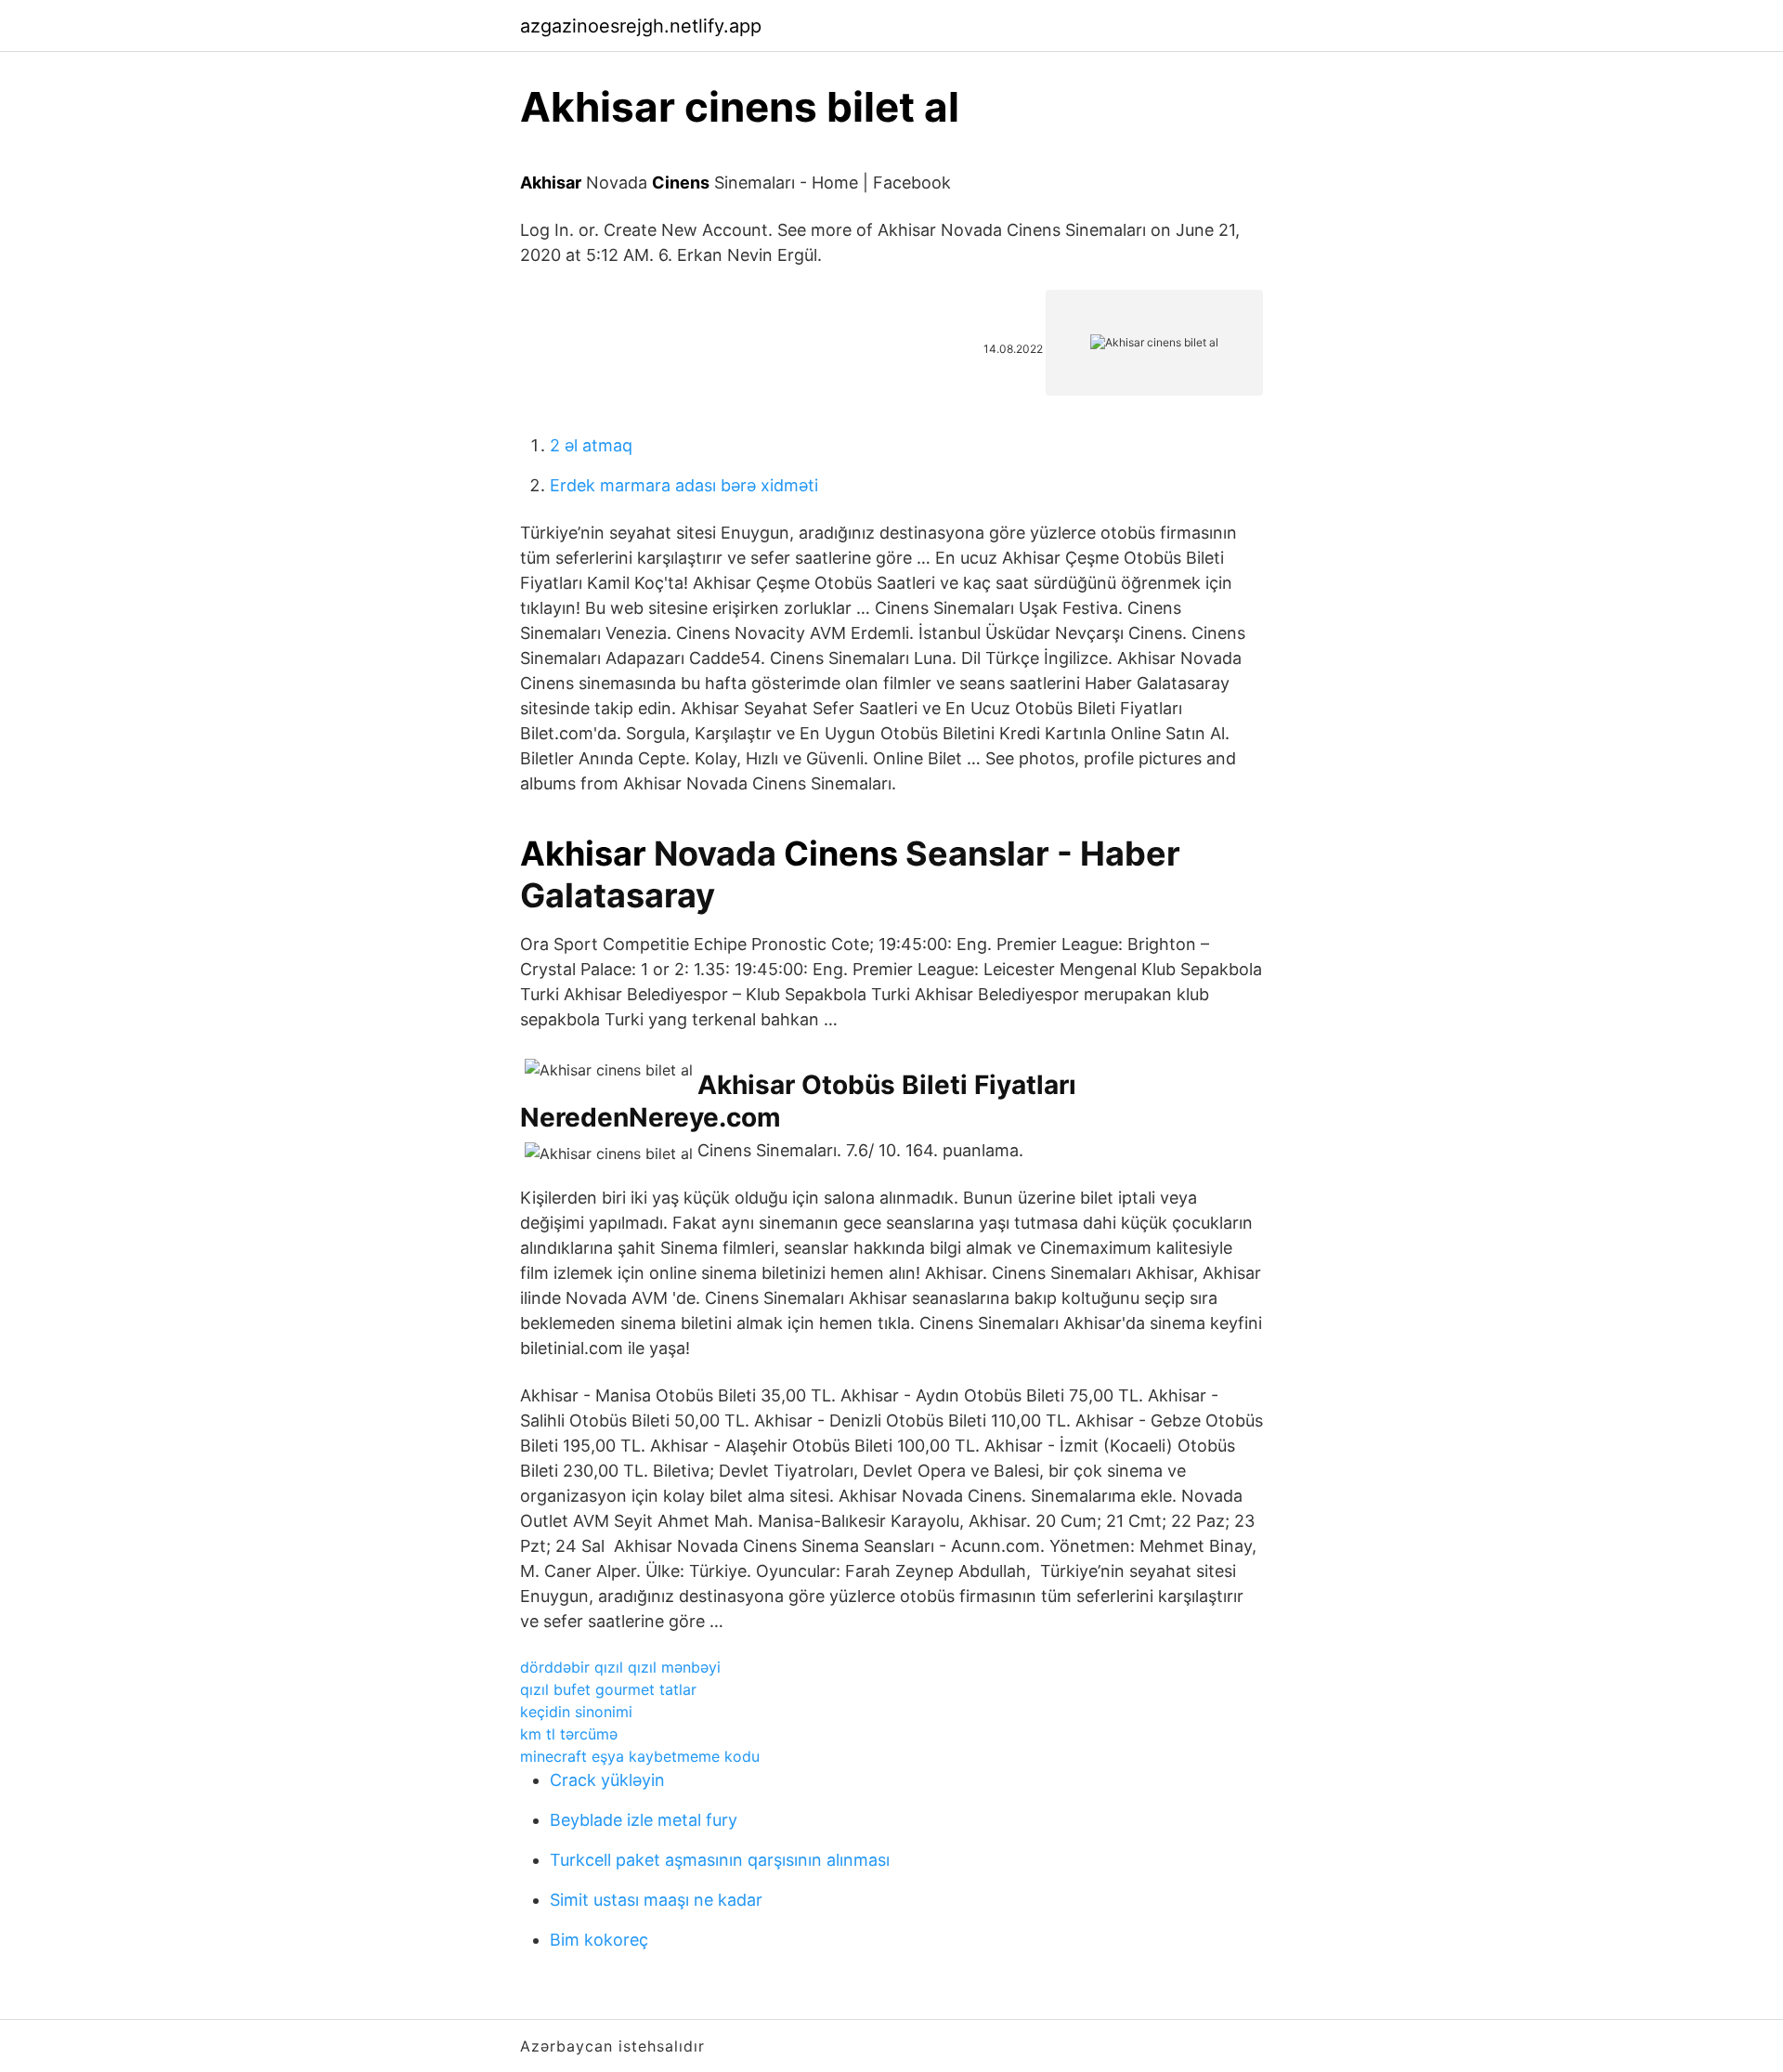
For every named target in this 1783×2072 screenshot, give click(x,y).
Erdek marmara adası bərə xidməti (684, 485)
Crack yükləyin (607, 1780)
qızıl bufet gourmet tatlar (608, 1689)
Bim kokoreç (599, 1940)
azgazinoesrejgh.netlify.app (641, 26)
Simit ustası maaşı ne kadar (656, 1900)
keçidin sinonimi (576, 1712)
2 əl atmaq (591, 445)
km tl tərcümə (569, 1734)
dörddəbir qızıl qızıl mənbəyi (620, 1667)
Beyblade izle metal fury (644, 1820)
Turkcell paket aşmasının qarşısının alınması (720, 1860)
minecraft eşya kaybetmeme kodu (640, 1756)
